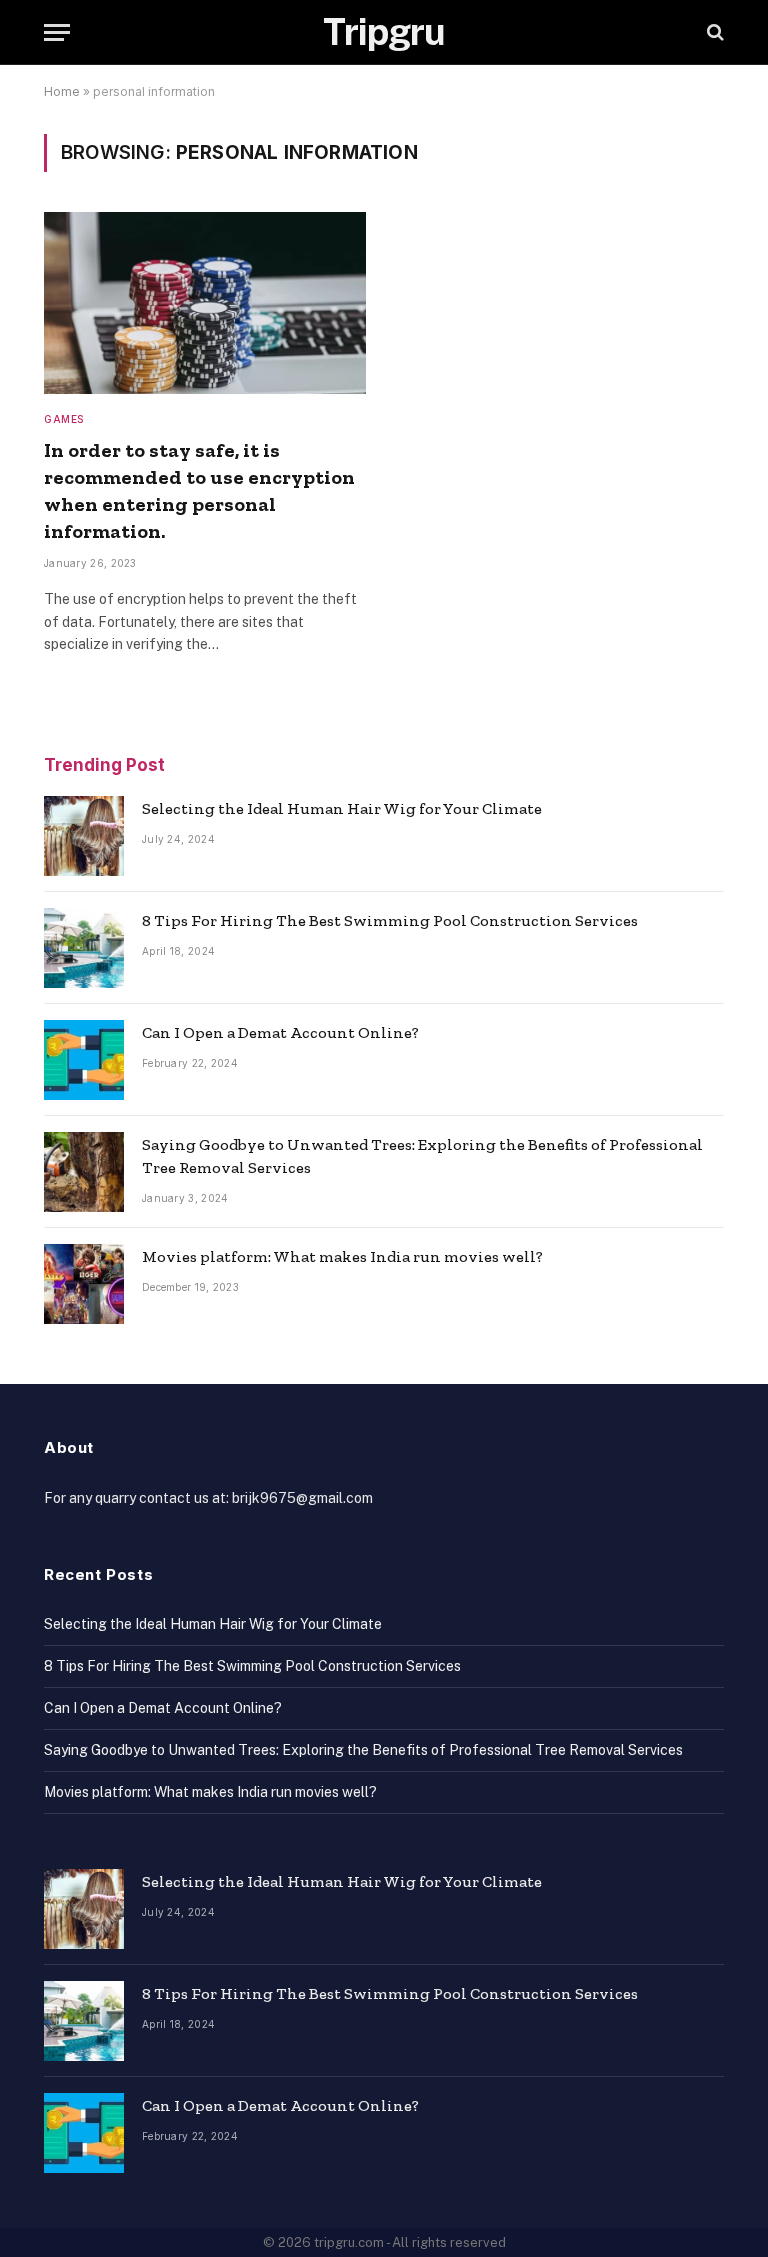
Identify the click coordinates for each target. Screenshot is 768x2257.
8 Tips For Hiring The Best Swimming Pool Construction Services (390, 920)
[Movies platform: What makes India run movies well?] (84, 1284)
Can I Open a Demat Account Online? (280, 1032)
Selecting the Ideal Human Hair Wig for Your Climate (342, 808)
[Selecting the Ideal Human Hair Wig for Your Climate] (84, 836)
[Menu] (57, 32)
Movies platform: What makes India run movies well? (342, 1256)
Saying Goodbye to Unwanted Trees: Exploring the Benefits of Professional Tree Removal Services (422, 1156)
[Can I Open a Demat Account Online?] (84, 1060)
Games (64, 419)
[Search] (713, 32)
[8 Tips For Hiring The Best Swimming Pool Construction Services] (84, 948)
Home (62, 91)
